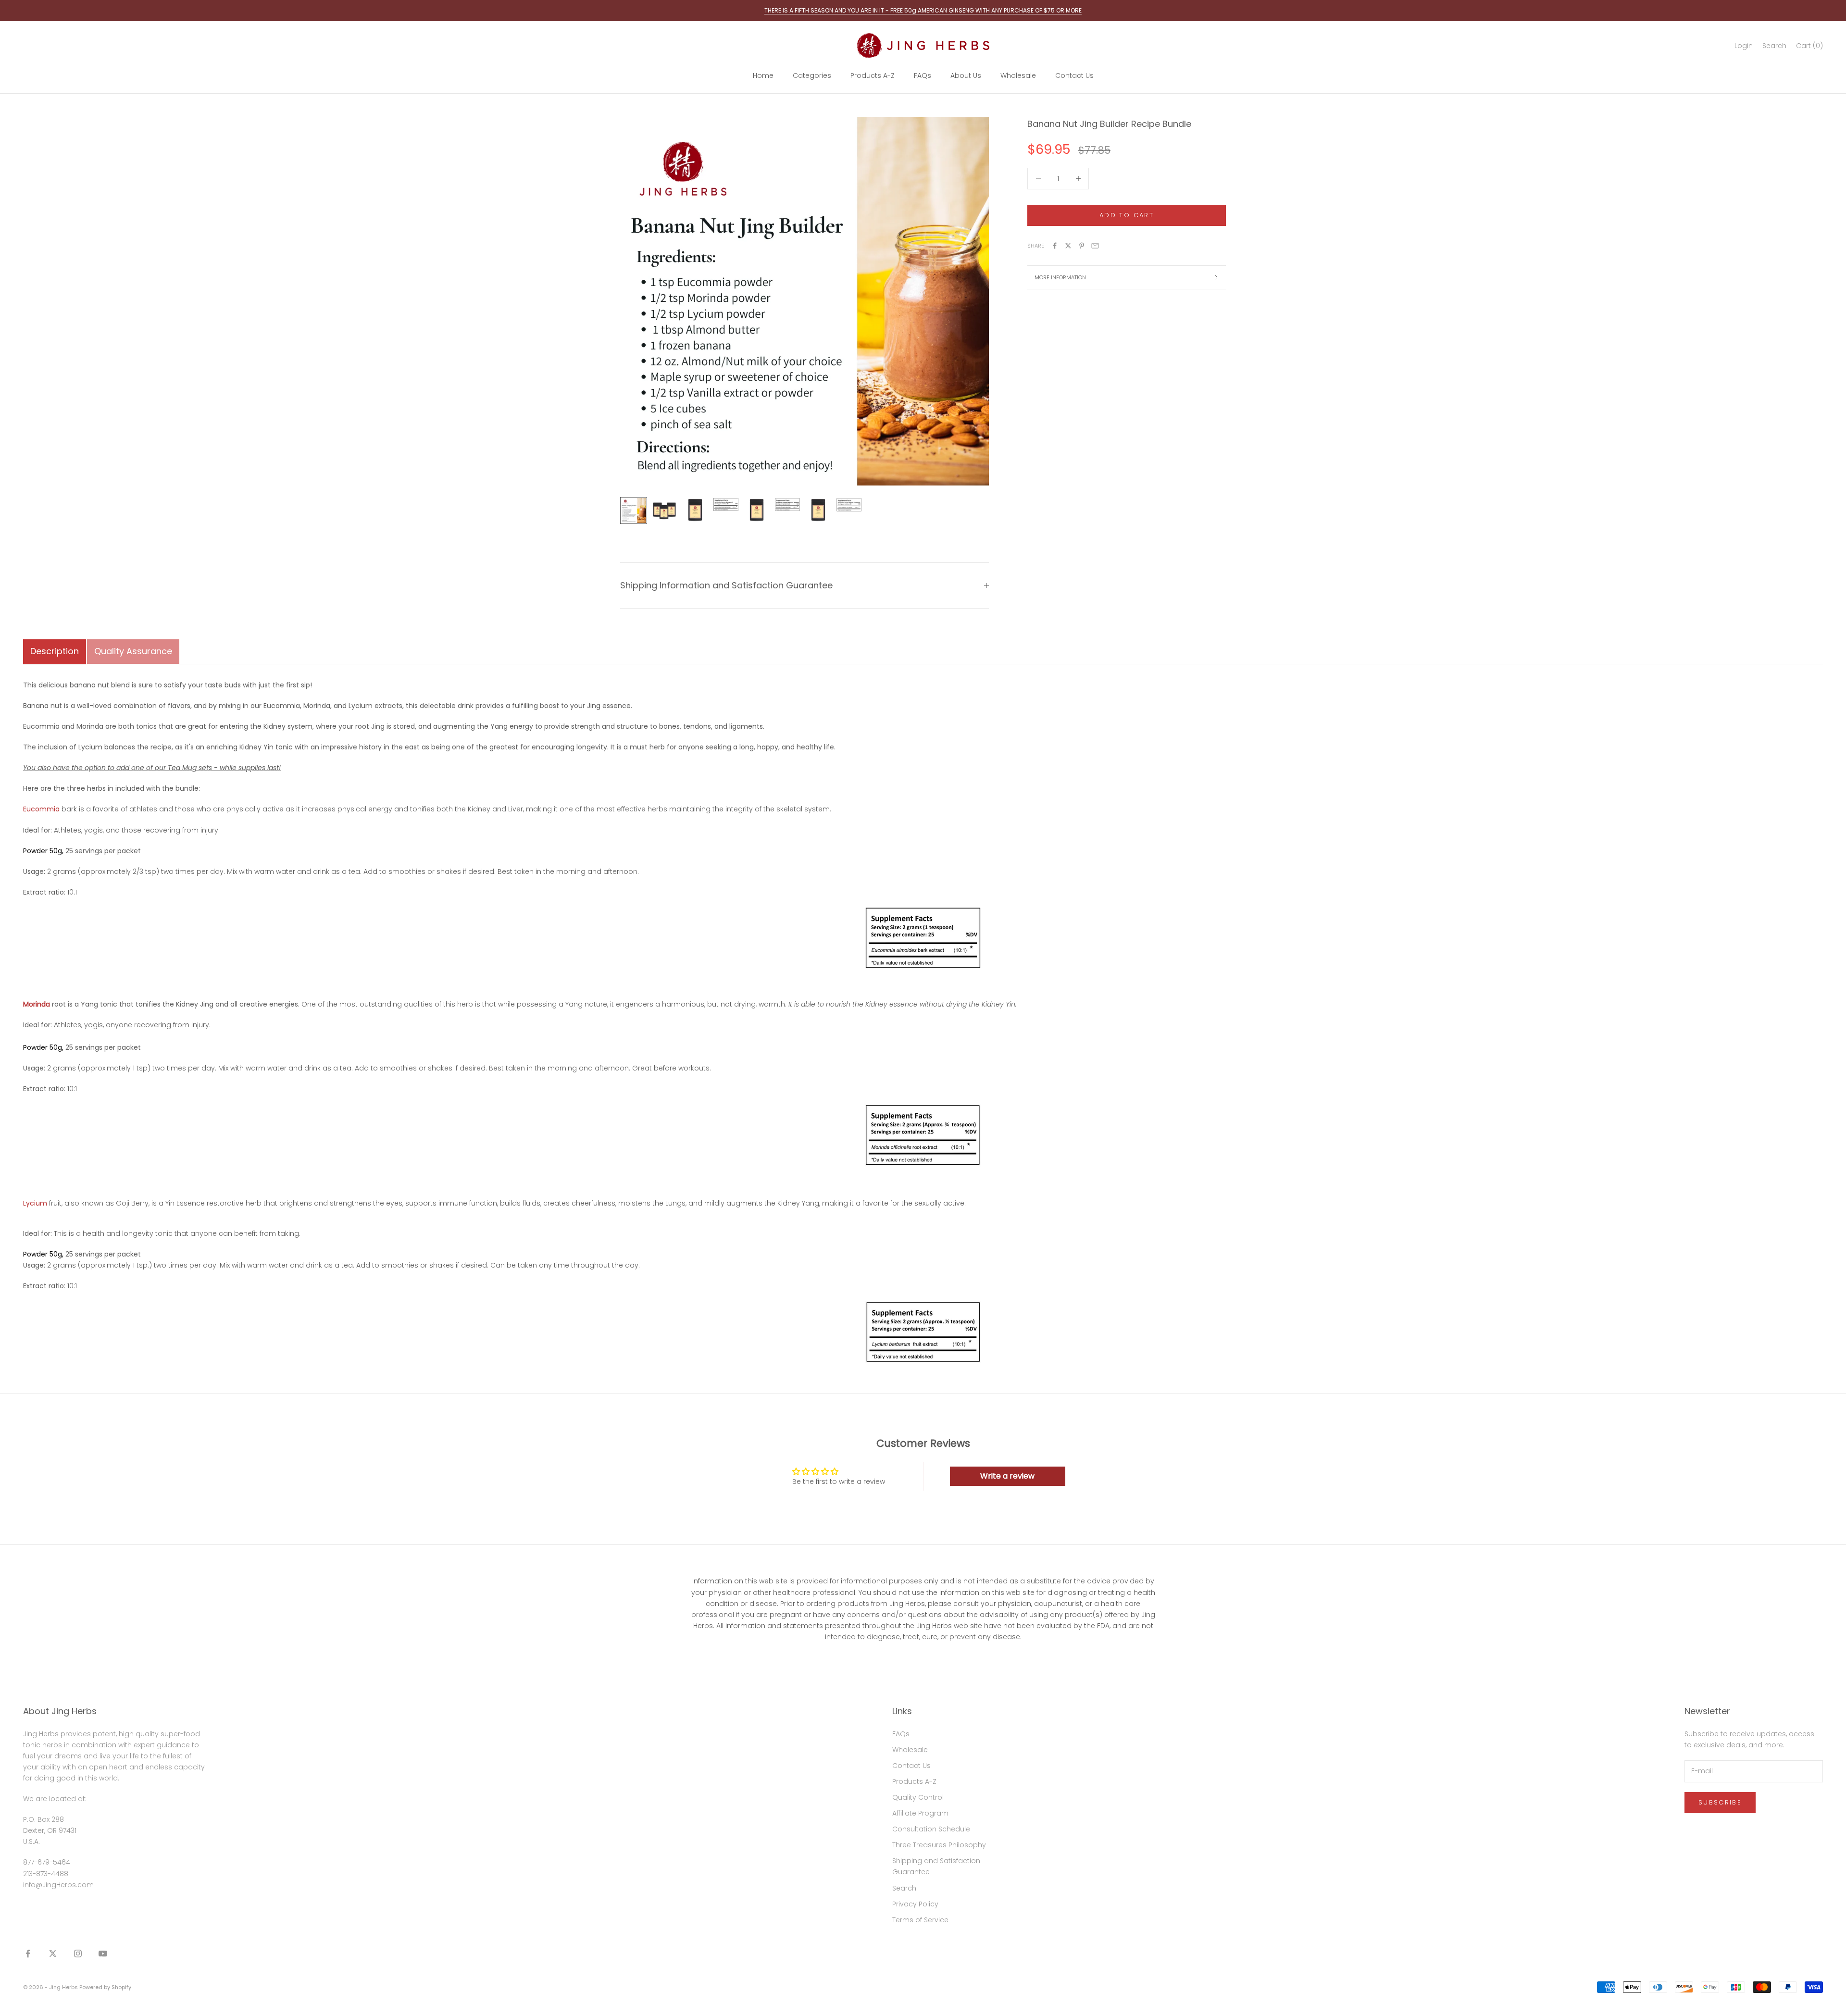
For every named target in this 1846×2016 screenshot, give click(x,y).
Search (904, 1888)
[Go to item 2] (664, 510)
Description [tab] (55, 651)
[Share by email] (1095, 246)
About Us (966, 75)
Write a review (1007, 1476)
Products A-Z (873, 75)
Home (763, 75)
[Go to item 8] (849, 505)
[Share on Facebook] (1055, 246)
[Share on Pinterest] (1082, 246)
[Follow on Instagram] (78, 1954)
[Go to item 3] (695, 510)
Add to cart (1127, 215)
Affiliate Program (920, 1813)
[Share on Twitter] (1068, 246)
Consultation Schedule (931, 1829)
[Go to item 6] (787, 505)
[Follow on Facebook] (28, 1954)
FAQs (923, 75)
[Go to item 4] (726, 504)
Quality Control (918, 1797)
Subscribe (1720, 1802)
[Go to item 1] (634, 510)
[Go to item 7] (818, 510)
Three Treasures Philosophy (939, 1845)
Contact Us (1074, 75)
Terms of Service (920, 1920)
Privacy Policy (915, 1904)
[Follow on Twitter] (53, 1954)
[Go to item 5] (757, 510)
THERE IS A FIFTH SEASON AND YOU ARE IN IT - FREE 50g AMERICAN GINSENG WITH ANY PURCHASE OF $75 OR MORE (923, 10)
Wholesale (1018, 75)
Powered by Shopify (105, 1987)
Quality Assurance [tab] (133, 651)
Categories (812, 75)
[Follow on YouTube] (103, 1954)
